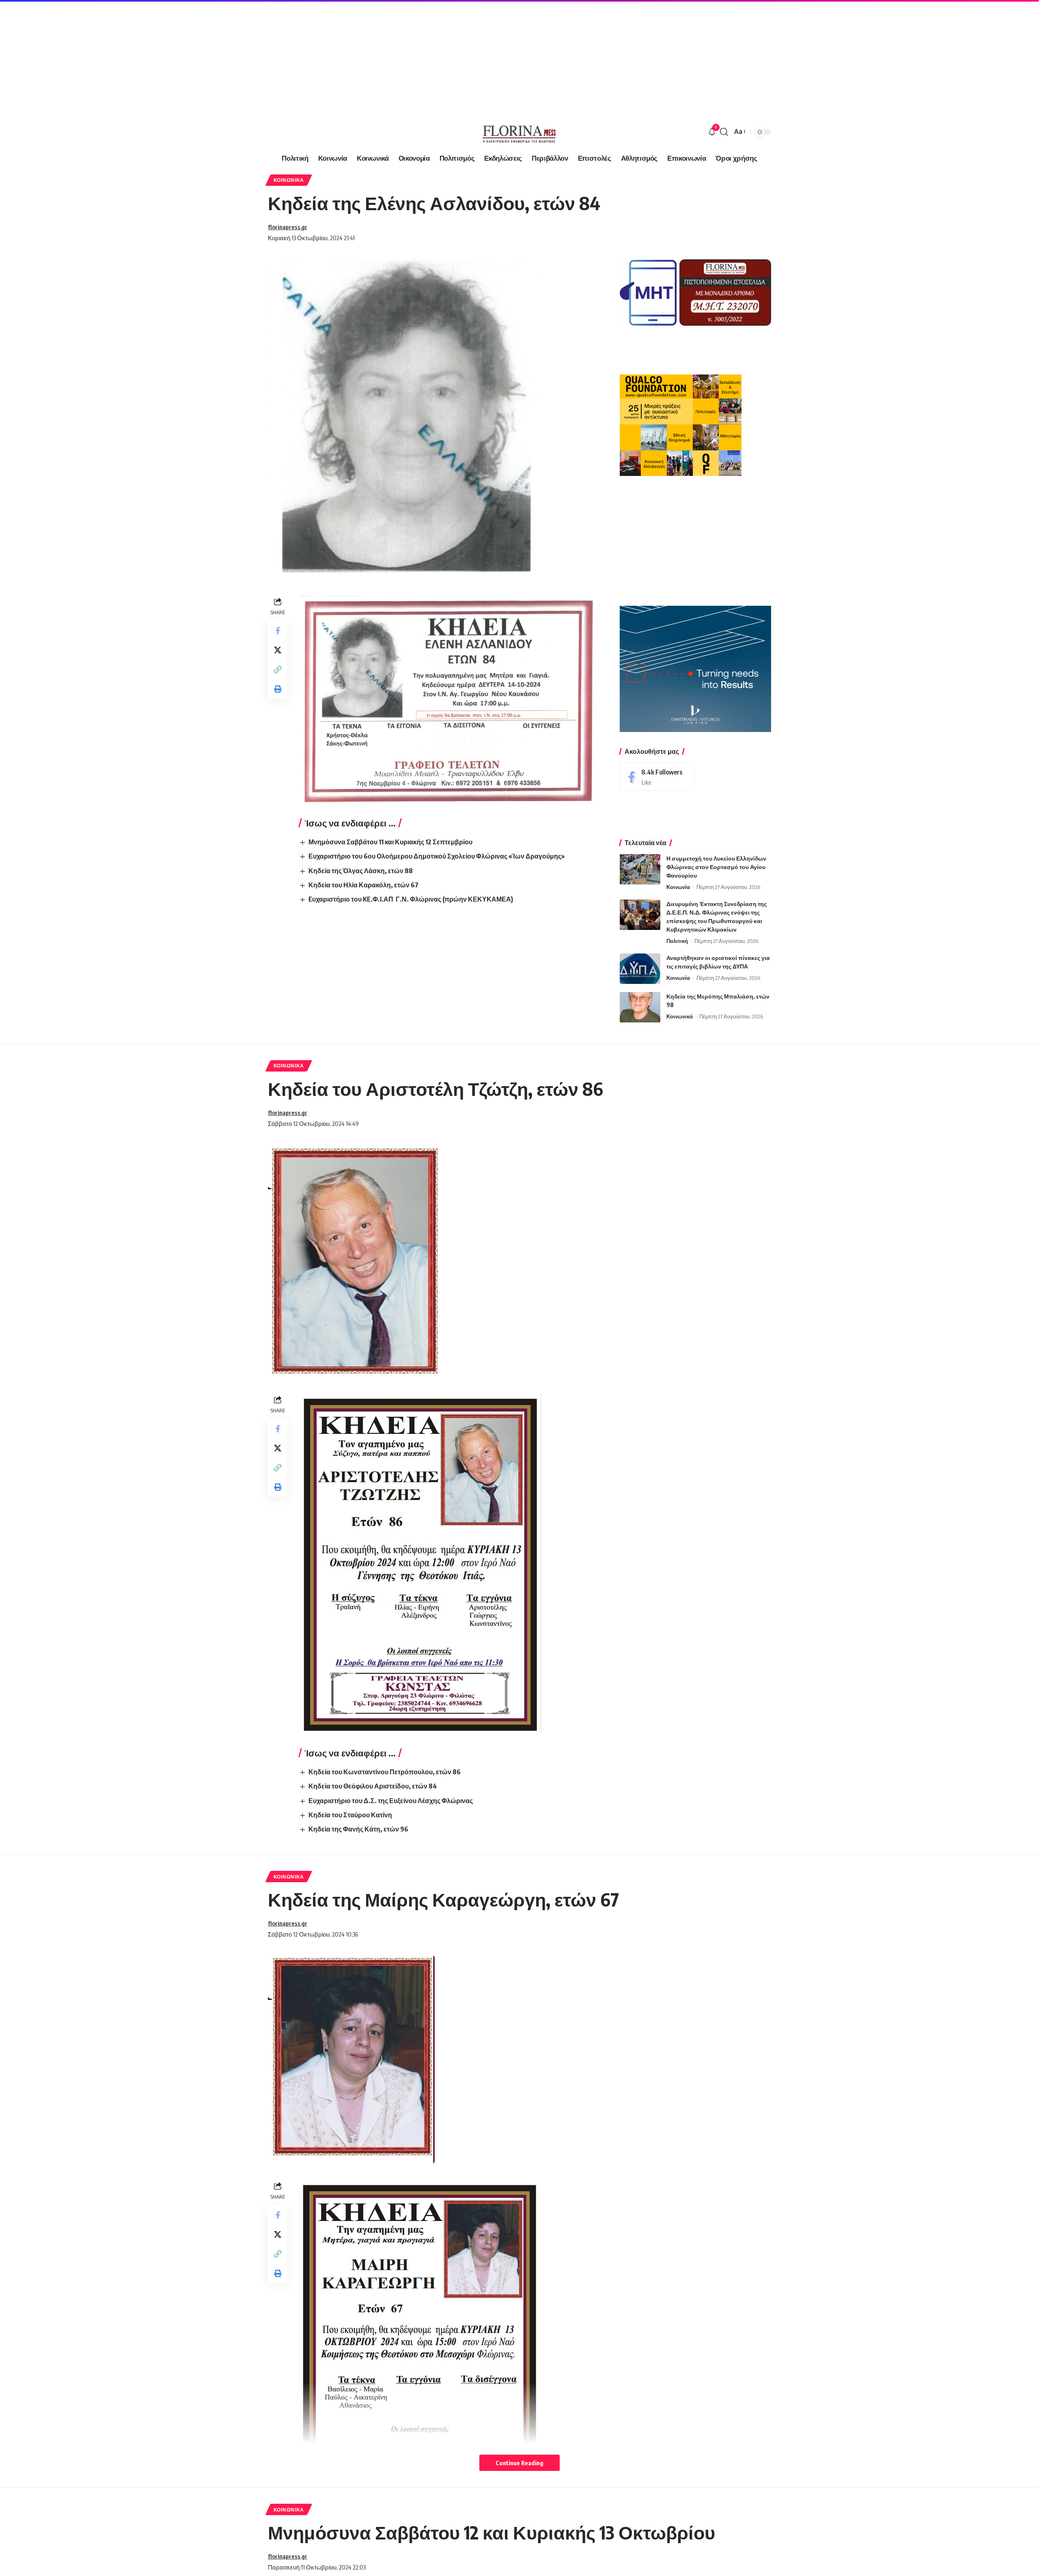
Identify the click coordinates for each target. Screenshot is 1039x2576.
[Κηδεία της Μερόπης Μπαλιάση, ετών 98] (640, 1007)
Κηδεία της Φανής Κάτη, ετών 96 (358, 1829)
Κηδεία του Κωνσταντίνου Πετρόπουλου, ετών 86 (385, 1772)
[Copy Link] (278, 669)
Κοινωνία (678, 887)
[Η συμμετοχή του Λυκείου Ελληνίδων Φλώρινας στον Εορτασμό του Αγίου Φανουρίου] (640, 869)
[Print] (278, 689)
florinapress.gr (288, 227)
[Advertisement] (244, 57)
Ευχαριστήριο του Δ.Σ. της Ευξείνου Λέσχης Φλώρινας (391, 1801)
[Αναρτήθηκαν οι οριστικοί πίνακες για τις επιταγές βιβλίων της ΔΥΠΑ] (640, 969)
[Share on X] (278, 650)
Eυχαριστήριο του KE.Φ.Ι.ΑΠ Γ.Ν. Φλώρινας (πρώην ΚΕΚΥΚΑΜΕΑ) (411, 899)
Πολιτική (677, 941)
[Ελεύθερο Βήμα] (519, 132)
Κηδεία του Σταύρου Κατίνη (350, 1815)
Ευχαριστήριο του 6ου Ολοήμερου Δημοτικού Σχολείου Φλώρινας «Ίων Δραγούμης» (437, 856)
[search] (724, 132)
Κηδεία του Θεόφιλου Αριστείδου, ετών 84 (373, 1786)
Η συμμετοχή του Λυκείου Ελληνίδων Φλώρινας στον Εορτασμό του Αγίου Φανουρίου (716, 867)
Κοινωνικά (289, 180)
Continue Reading (519, 2463)
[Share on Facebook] (278, 631)
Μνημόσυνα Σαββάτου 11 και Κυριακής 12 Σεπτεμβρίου (390, 842)
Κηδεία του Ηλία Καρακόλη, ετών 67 (363, 885)
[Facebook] (657, 777)
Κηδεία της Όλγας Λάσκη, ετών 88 (361, 871)
